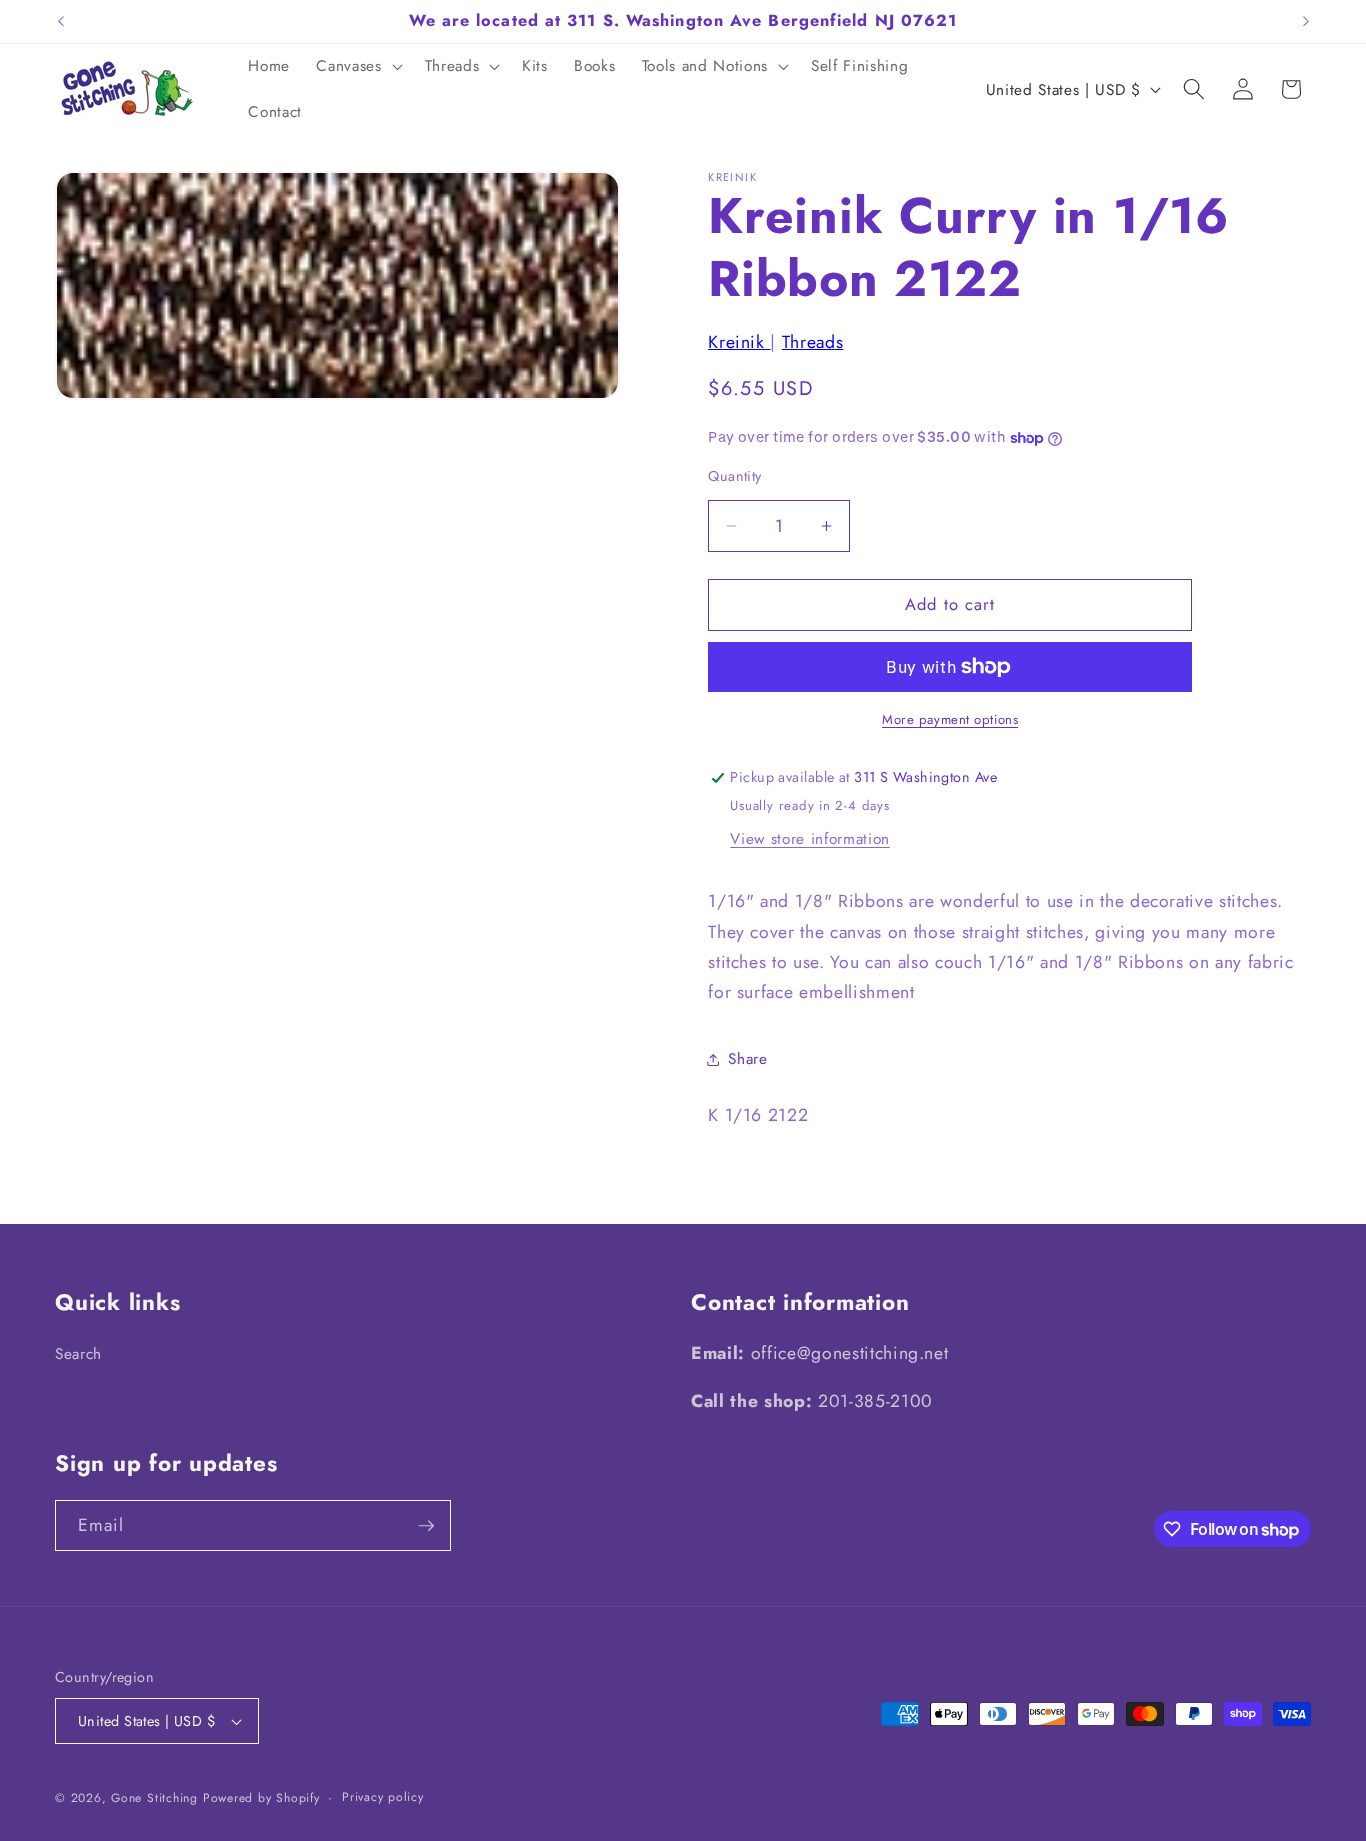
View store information (810, 839)
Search (78, 1354)
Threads (813, 342)
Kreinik (739, 342)
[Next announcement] (1306, 21)
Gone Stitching (154, 1798)
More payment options (950, 719)
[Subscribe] (426, 1526)
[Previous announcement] (61, 21)
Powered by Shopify (261, 1798)
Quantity (735, 477)
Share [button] (747, 1060)
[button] (357, 67)
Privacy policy (383, 1797)
